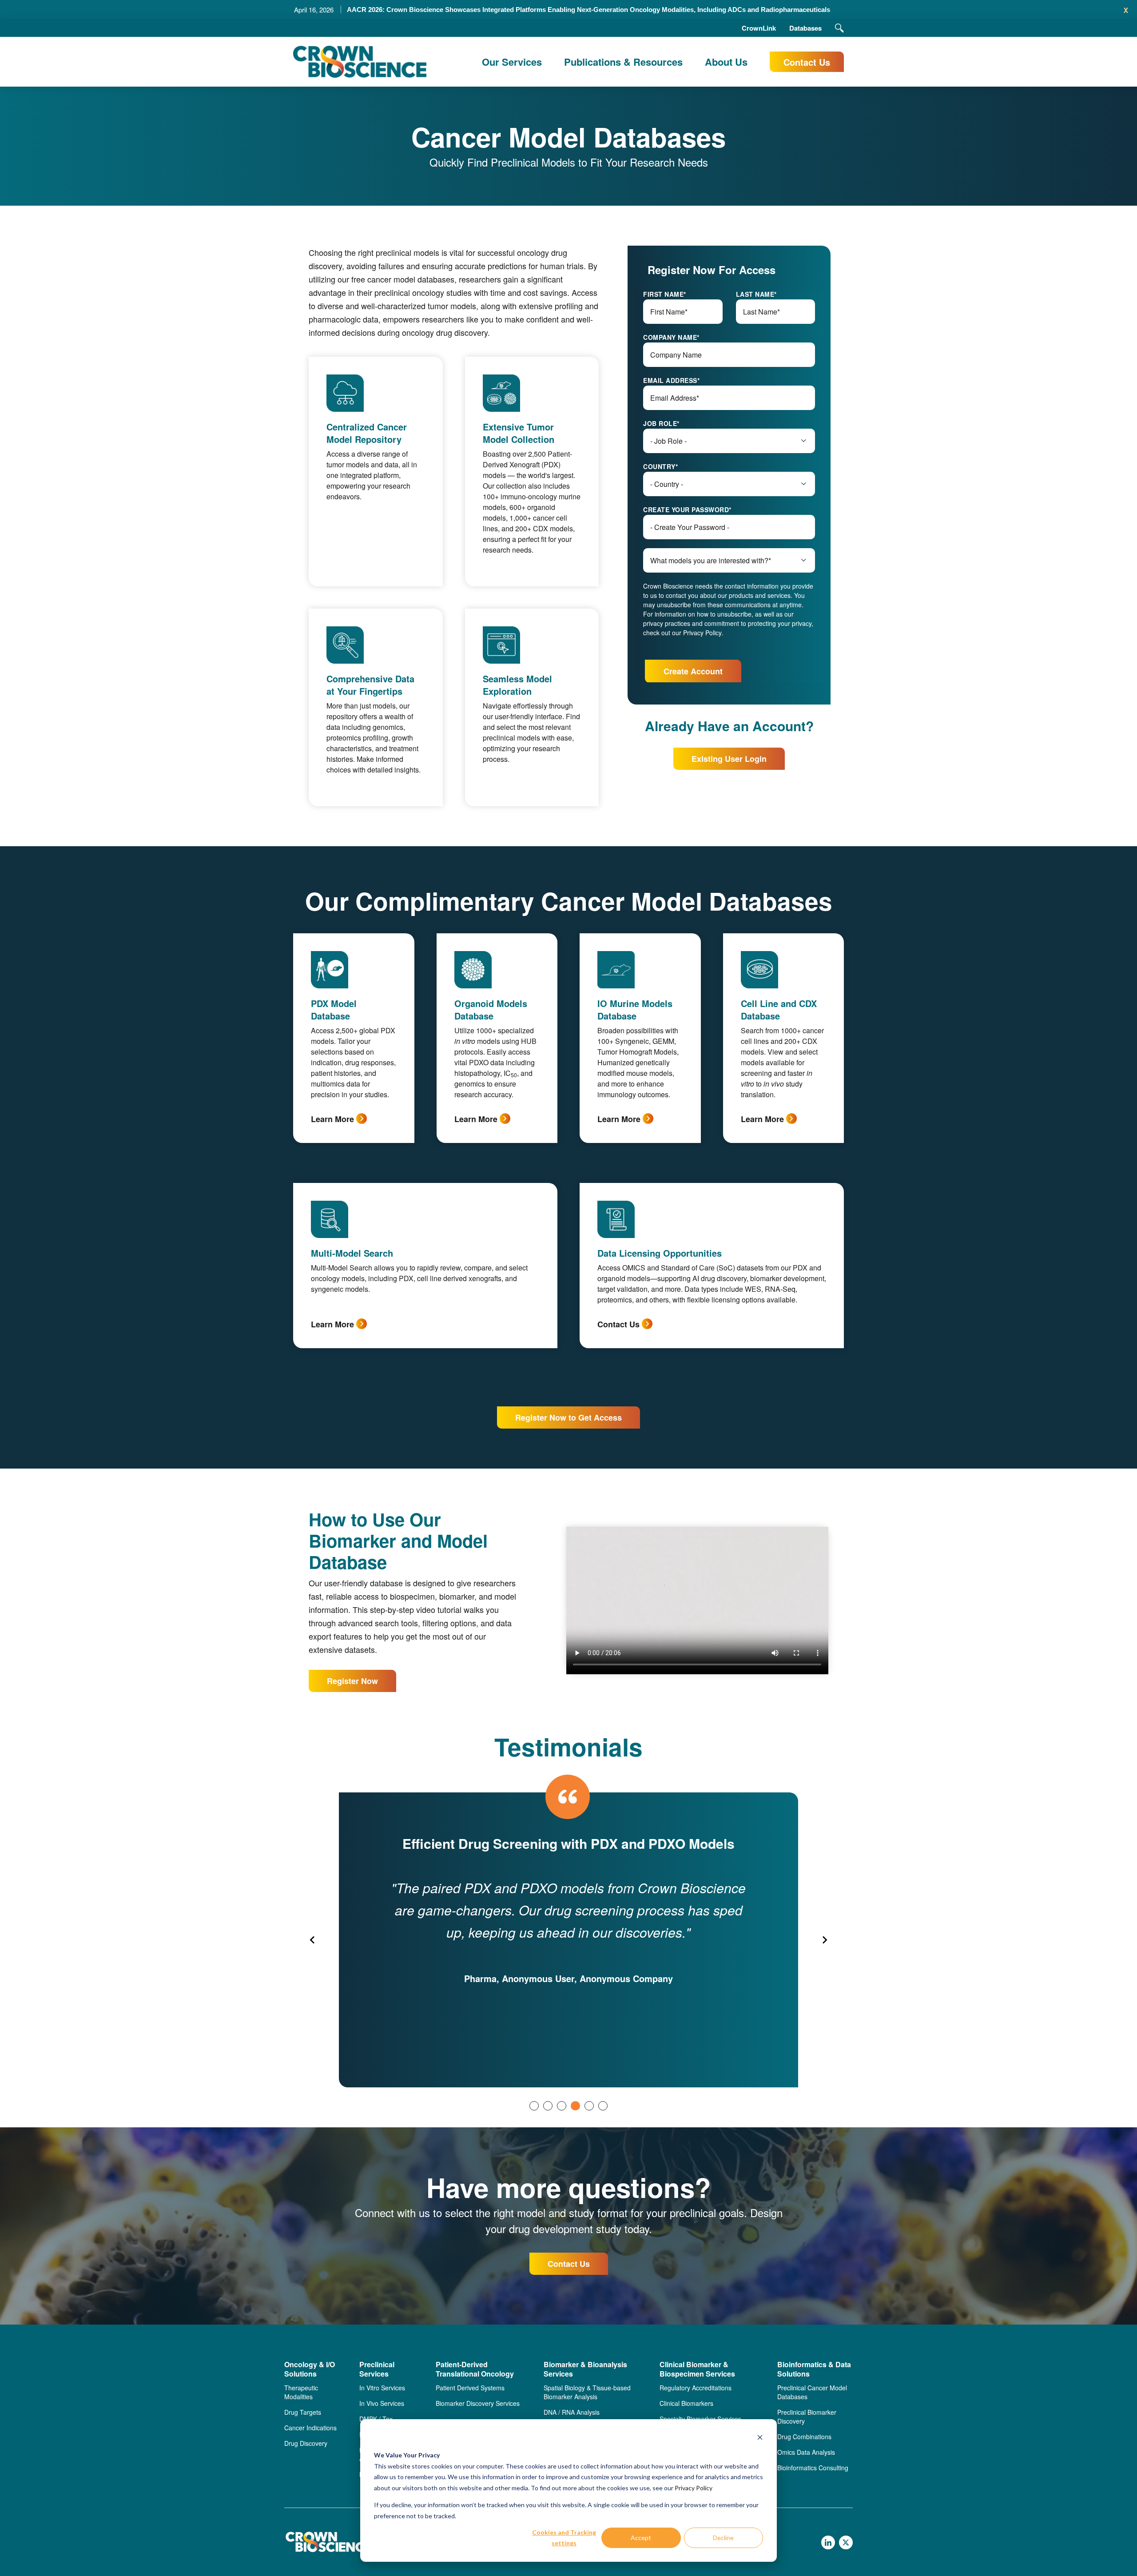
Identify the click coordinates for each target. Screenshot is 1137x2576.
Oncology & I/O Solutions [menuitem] (310, 2369)
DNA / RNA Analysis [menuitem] (572, 2412)
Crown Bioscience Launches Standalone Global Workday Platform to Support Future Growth (588, 10)
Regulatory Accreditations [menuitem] (696, 2388)
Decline (723, 2538)
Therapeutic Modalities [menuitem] (301, 2392)
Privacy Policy (694, 2488)
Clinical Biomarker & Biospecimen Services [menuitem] (697, 2369)
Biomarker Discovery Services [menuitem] (478, 2403)
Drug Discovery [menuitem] (306, 2443)
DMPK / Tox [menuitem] (376, 2419)
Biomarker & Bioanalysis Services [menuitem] (585, 2369)
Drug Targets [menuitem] (303, 2412)
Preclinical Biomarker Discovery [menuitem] (807, 2417)
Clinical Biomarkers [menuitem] (686, 2403)
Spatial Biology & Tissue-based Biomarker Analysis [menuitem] (587, 2392)
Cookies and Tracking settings (564, 2538)
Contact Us (807, 62)
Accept (641, 2538)
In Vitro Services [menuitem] (382, 2388)
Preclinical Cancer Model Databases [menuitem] (812, 2392)
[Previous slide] (313, 1940)
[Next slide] (824, 1940)
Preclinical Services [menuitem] (377, 2369)
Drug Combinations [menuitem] (804, 2437)
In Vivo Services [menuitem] (382, 2403)
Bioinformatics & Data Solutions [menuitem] (814, 2369)
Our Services (512, 62)
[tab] (534, 2106)
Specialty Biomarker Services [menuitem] (700, 2419)
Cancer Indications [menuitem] (310, 2428)
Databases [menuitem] (805, 28)
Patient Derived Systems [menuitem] (470, 2388)
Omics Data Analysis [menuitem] (806, 2452)
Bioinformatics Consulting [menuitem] (813, 2468)
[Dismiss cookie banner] (760, 2439)
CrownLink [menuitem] (759, 28)
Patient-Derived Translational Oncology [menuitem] (475, 2369)
